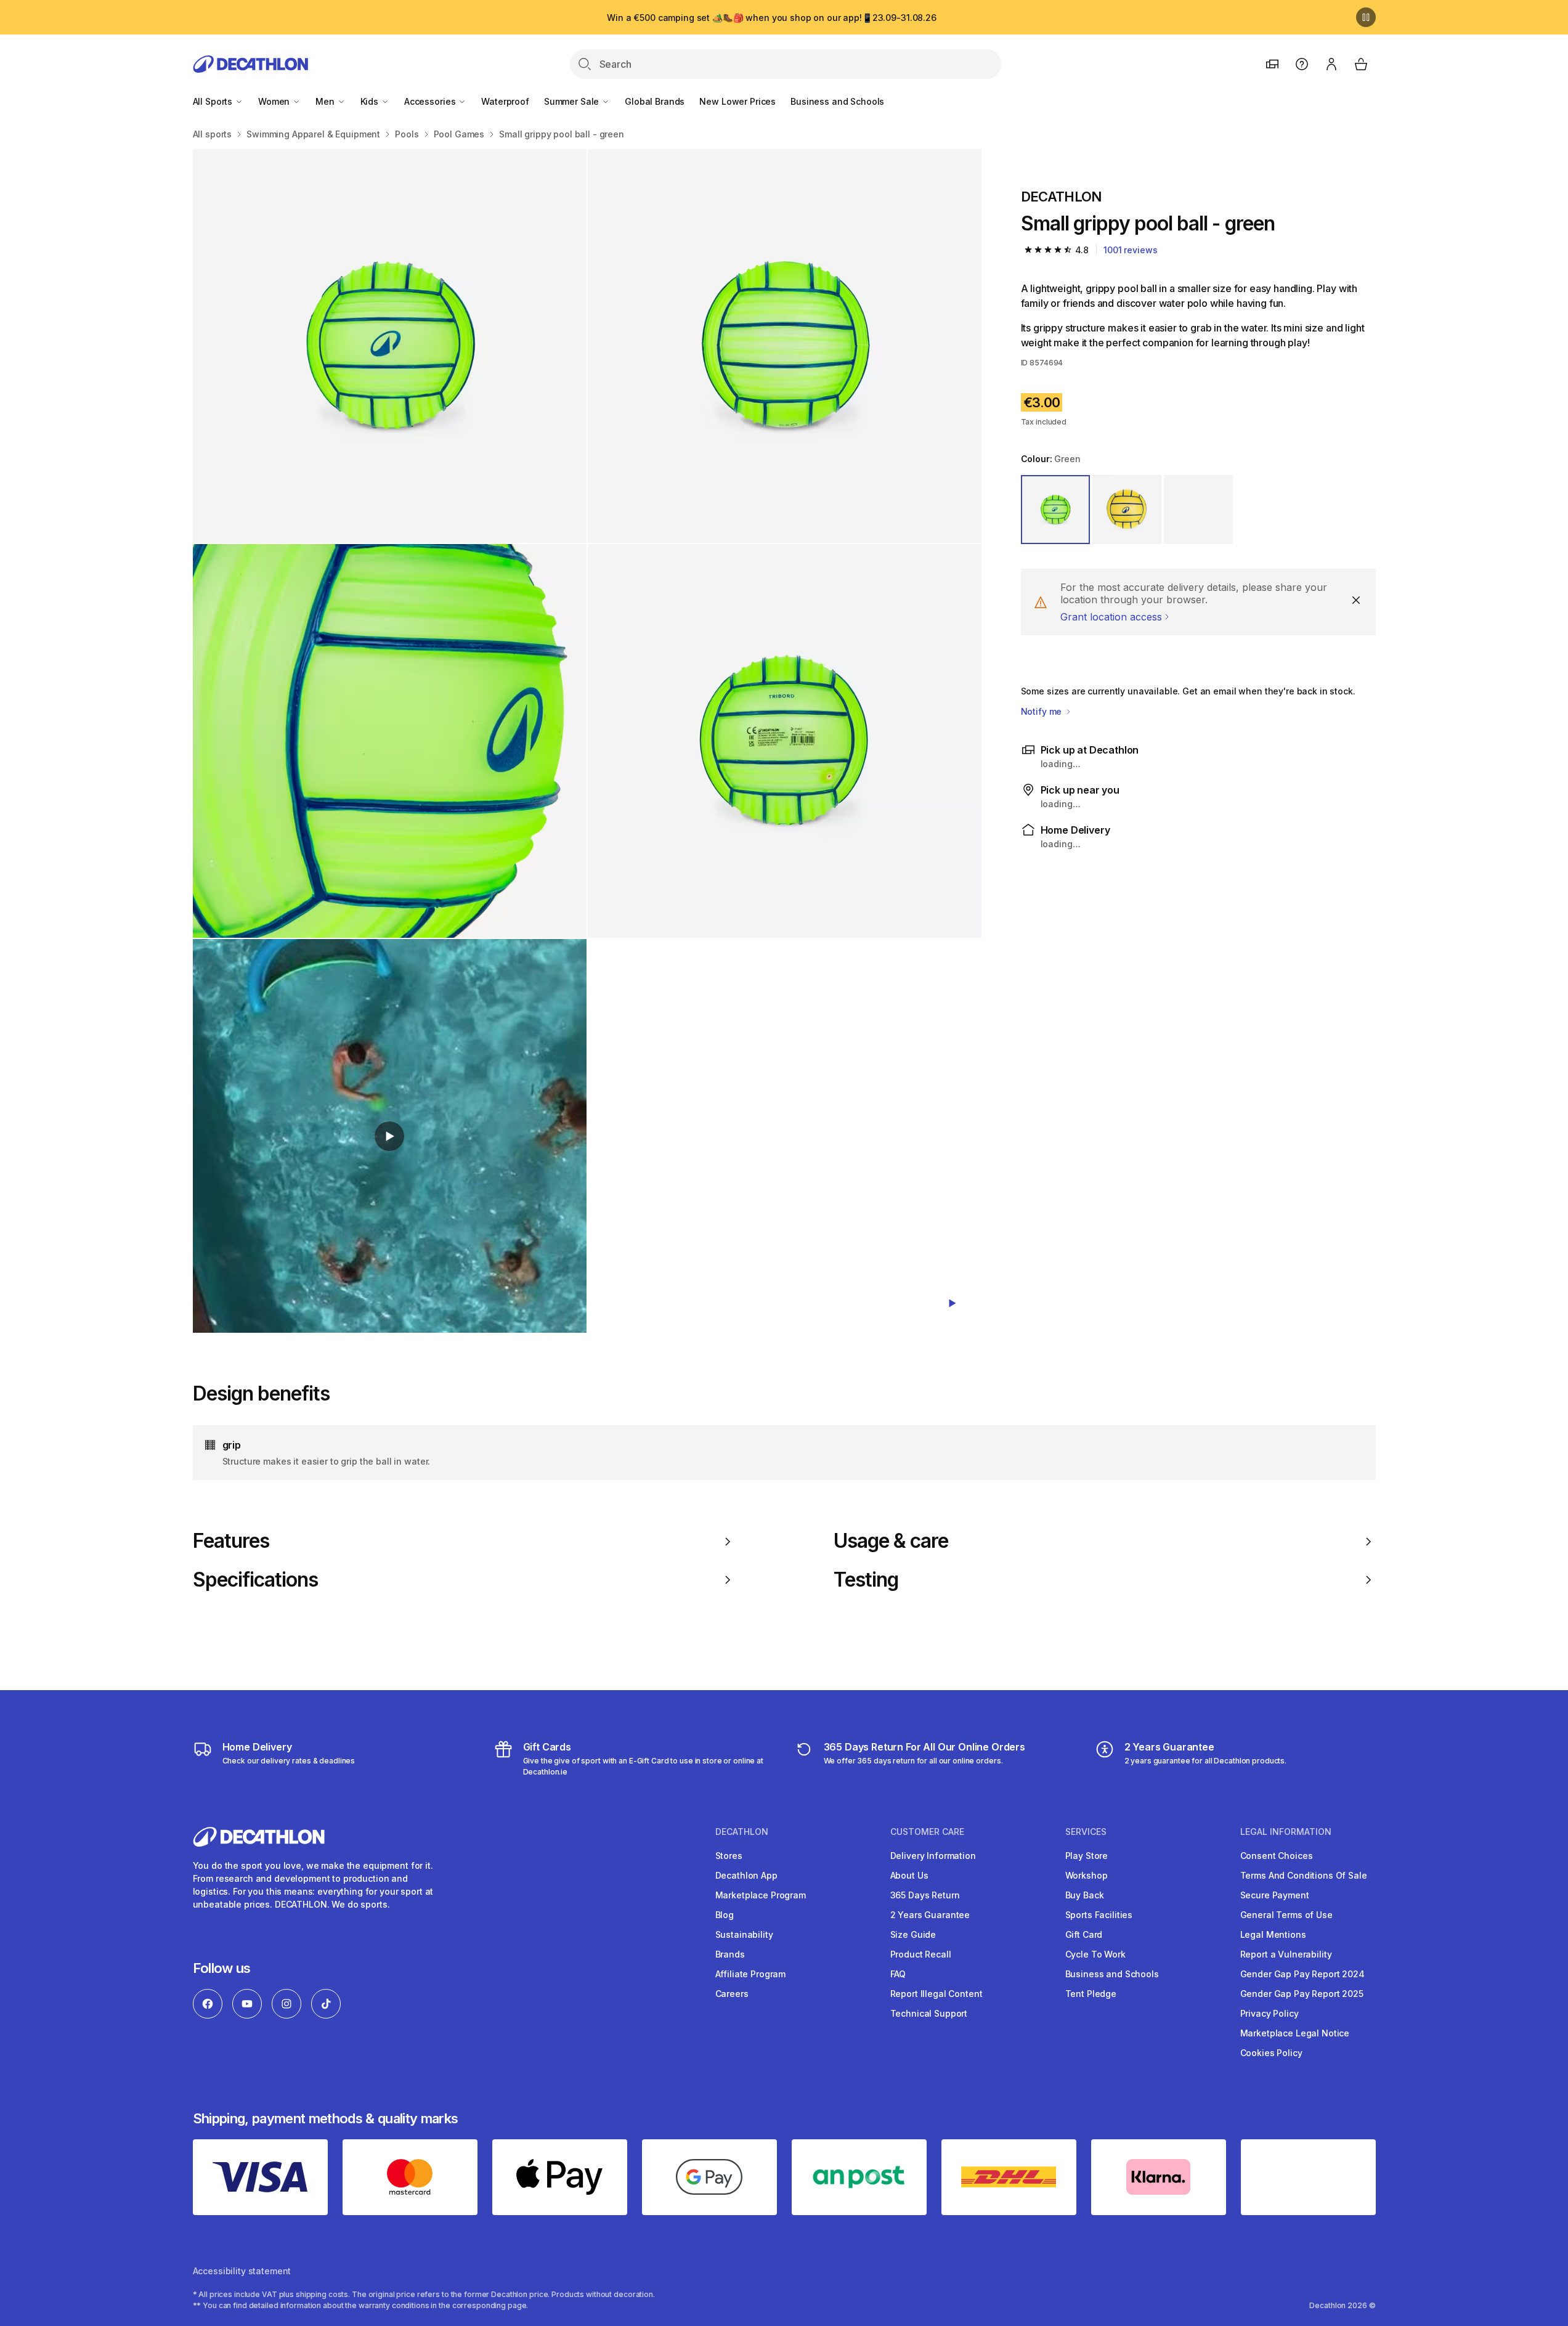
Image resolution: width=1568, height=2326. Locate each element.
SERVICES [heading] (1086, 1832)
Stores (729, 1856)
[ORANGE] (1198, 510)
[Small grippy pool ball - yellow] (390, 346)
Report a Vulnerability (1286, 1954)
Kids (371, 101)
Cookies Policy (1271, 2053)
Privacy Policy (1269, 2013)
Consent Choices (1277, 1856)
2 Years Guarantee (930, 1915)
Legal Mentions (1273, 1934)
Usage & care (891, 1541)
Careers (732, 1994)
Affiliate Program (751, 1974)
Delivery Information (933, 1856)
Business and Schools (837, 101)
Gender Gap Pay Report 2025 (1302, 1994)
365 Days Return (925, 1895)
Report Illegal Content (936, 1994)
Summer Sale (573, 101)
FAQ (898, 1974)
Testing (866, 1580)
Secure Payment (1275, 1895)
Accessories (431, 101)
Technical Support (929, 2013)
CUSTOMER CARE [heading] (927, 1832)
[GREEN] (1055, 510)
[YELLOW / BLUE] (1127, 510)
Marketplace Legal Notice (1295, 2033)
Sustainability (744, 1934)
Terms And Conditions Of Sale (1304, 1875)
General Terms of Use (1286, 1915)
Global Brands (655, 101)
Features (231, 1541)
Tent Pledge (1091, 1994)
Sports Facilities (1099, 1915)
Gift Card (1084, 1934)
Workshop (1087, 1875)
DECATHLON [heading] (742, 1832)
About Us (909, 1875)
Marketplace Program (761, 1895)
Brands (730, 1954)
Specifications (256, 1580)
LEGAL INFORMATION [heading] (1286, 1832)
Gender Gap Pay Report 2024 (1302, 1974)
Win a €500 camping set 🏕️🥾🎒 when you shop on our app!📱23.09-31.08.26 (772, 18)
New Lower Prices (737, 101)
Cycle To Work (1095, 1954)
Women (275, 101)
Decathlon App (746, 1875)
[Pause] (1366, 17)
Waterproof (505, 101)
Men (326, 101)
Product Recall (921, 1954)
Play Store (1087, 1856)
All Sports (214, 101)
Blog (725, 1915)
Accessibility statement (242, 2271)
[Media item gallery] (587, 741)
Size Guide (913, 1934)
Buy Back (1085, 1895)
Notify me (1043, 711)
